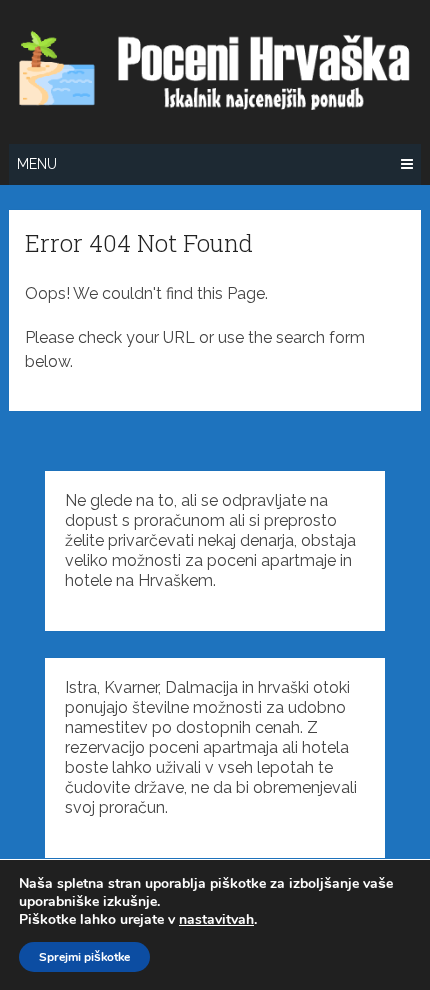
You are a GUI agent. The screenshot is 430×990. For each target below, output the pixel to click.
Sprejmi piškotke (84, 957)
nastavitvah (216, 920)
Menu (37, 164)
